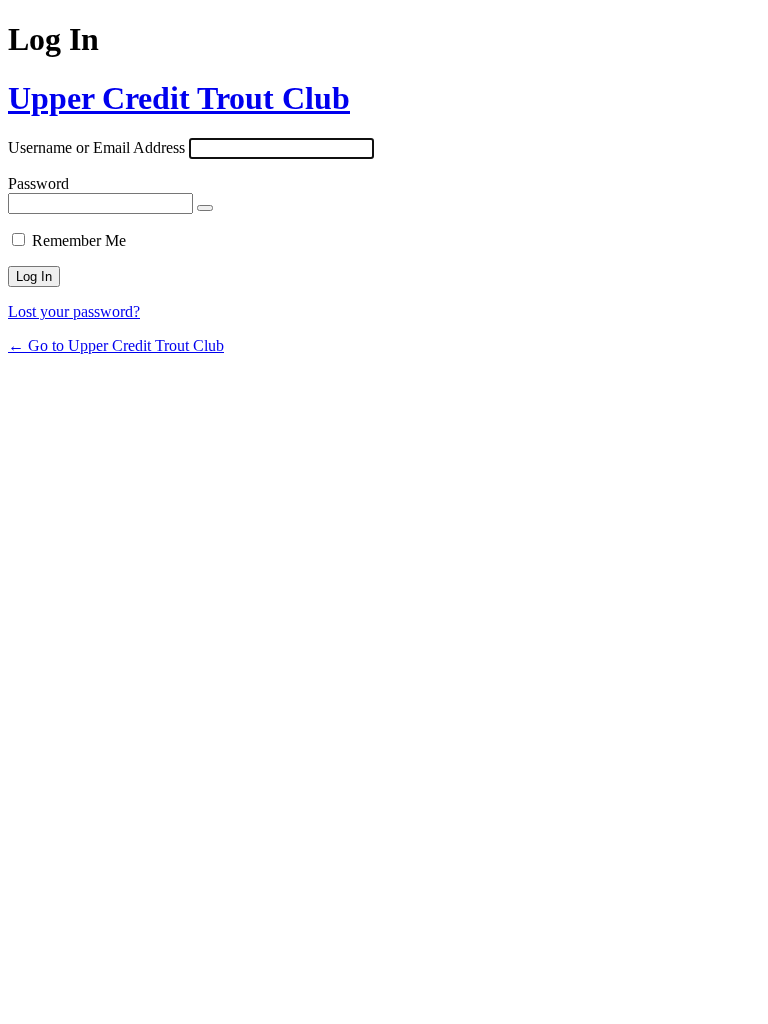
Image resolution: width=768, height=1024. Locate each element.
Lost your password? (74, 311)
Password (38, 183)
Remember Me (79, 240)
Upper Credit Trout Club (179, 98)
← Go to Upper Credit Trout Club (116, 345)
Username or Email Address (96, 147)
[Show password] (205, 208)
